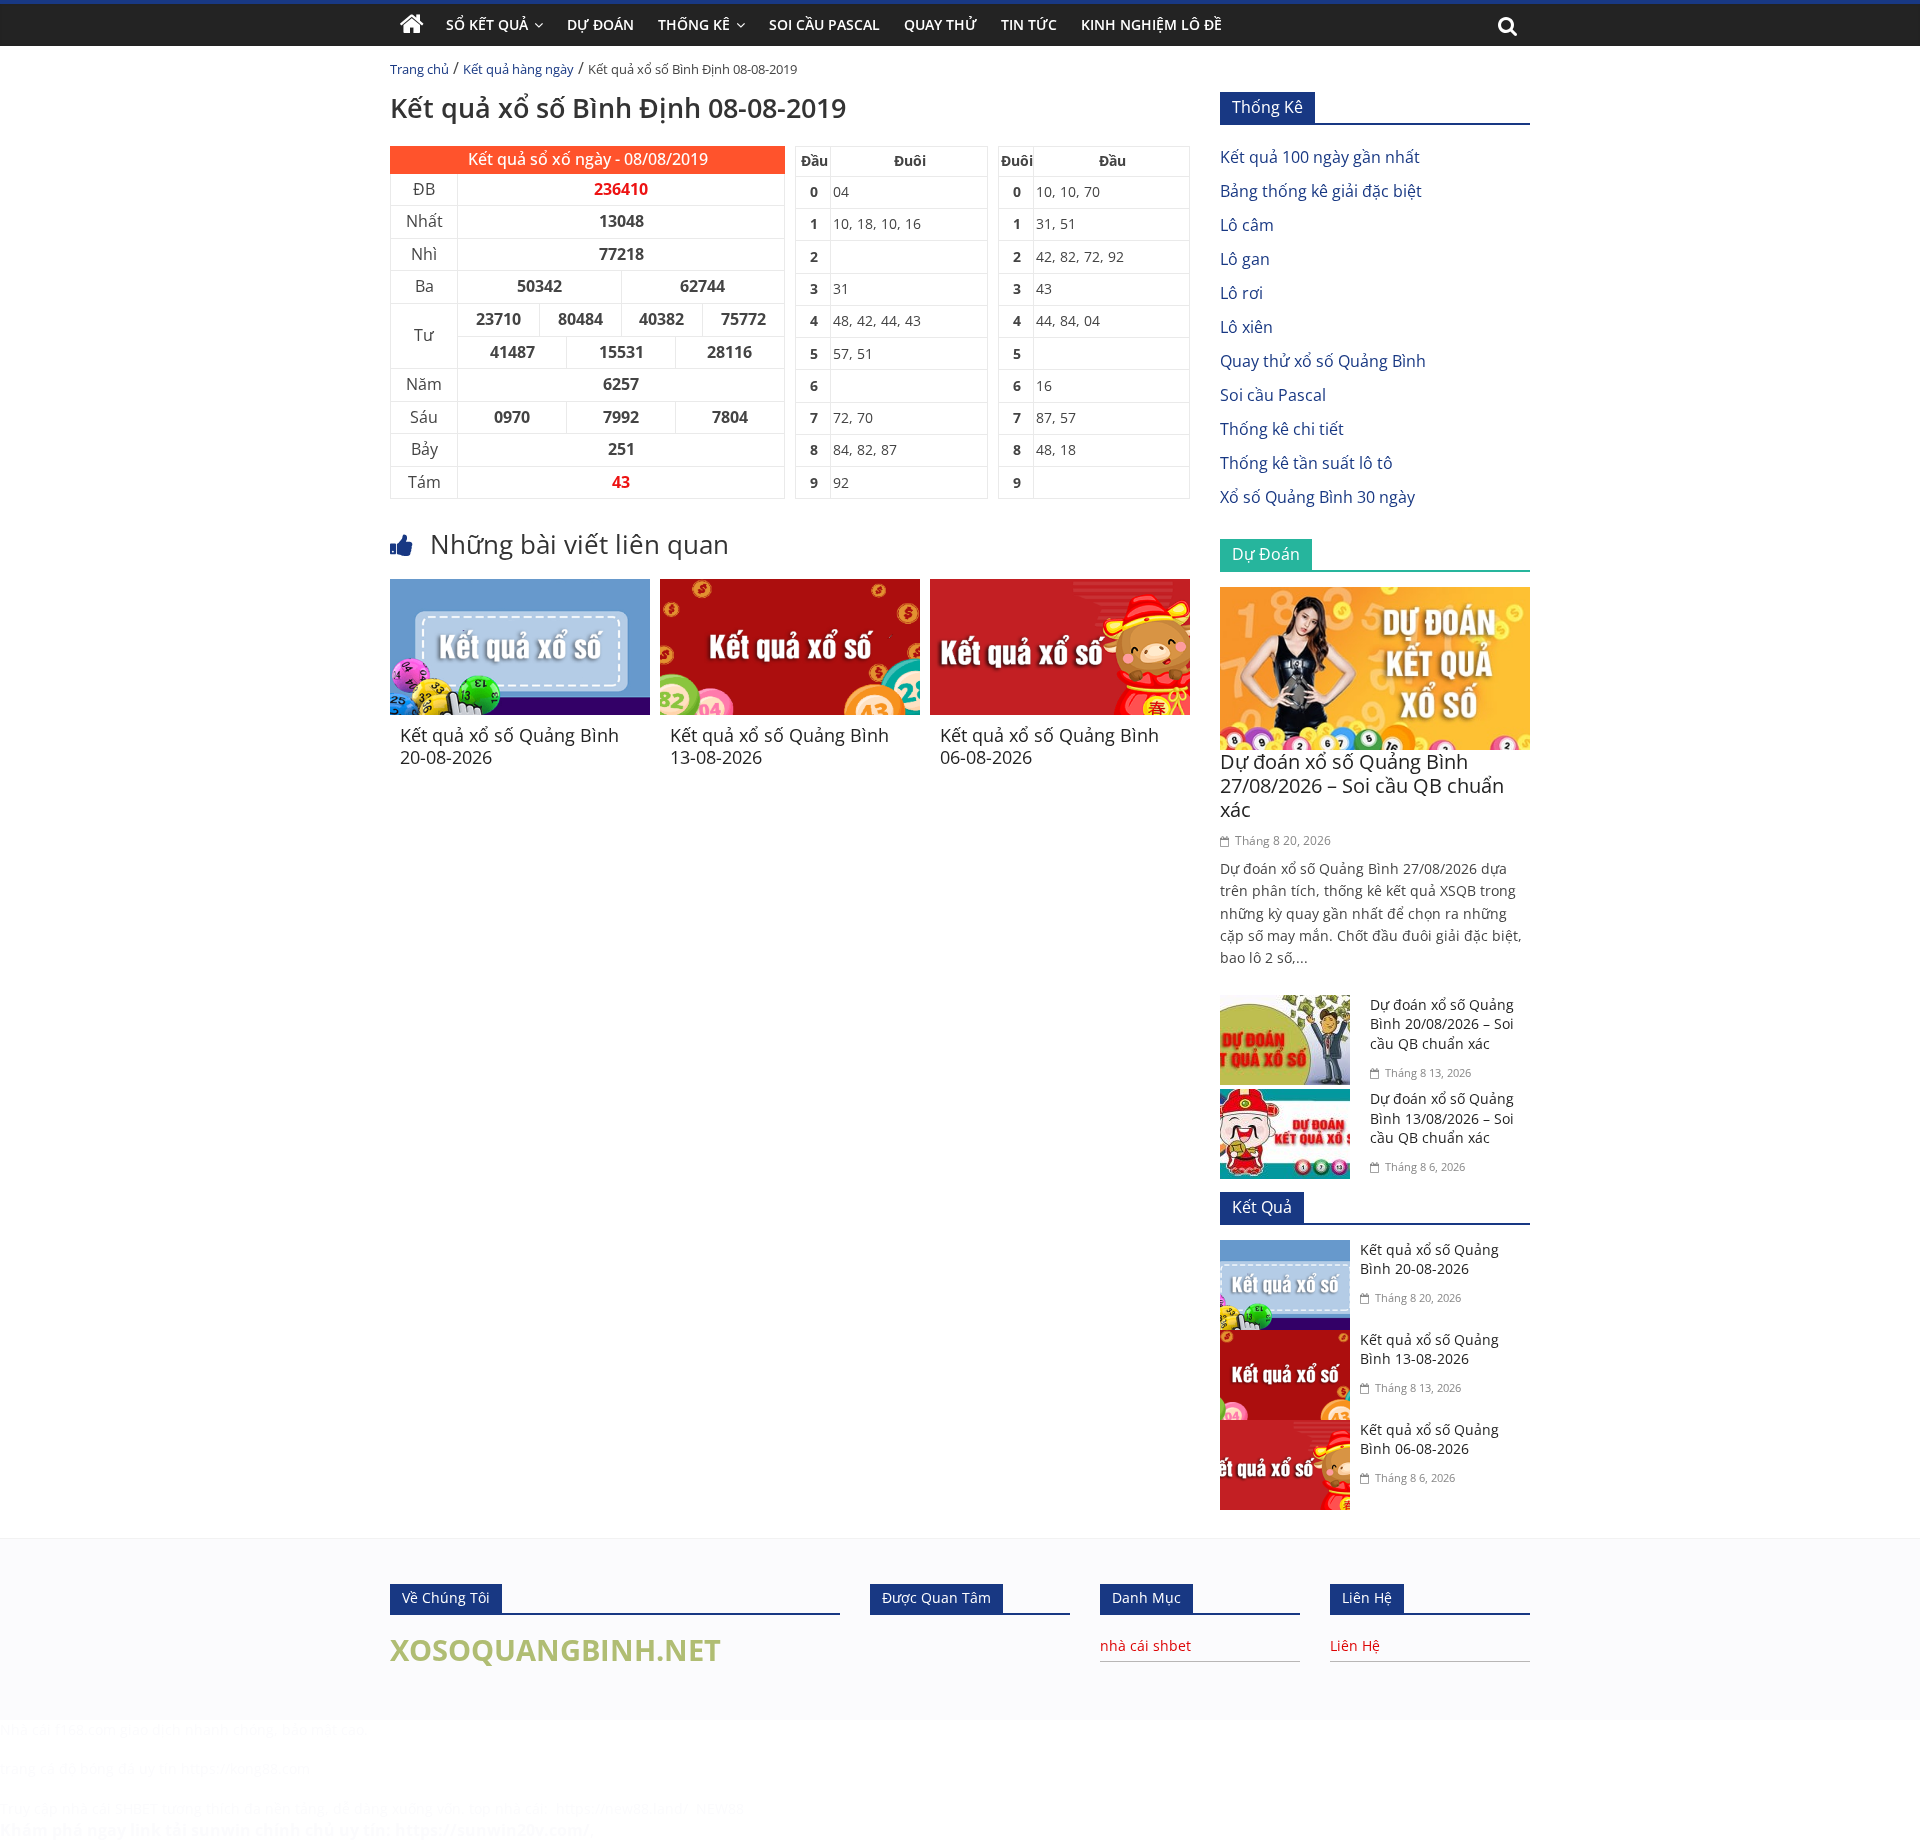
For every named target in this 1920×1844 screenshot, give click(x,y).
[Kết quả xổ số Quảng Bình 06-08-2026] (1060, 591)
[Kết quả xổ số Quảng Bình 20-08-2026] (520, 591)
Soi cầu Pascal (1273, 395)
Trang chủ (419, 69)
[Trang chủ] (412, 25)
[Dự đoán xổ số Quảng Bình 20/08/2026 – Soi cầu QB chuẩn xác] (1290, 1007)
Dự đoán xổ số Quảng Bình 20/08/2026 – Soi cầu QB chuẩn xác (1442, 1024)
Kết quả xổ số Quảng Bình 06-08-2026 (1049, 746)
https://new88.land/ (622, 1808)
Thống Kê (694, 24)
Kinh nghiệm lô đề (1151, 24)
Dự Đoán (600, 24)
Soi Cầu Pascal (824, 24)
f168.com (85, 1729)
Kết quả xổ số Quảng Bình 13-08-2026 (779, 746)
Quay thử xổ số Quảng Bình (1323, 361)
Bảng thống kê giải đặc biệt (1321, 191)
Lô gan (1245, 259)
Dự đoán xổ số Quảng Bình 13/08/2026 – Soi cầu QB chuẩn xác (1442, 1118)
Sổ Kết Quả (487, 24)
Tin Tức (1029, 24)
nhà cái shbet (1145, 1645)
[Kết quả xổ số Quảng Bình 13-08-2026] (790, 591)
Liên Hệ (1355, 1645)
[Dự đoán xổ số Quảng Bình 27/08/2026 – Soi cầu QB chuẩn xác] (1375, 599)
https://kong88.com (245, 1768)
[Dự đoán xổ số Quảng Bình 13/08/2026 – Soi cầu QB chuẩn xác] (1290, 1101)
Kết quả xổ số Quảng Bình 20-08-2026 (509, 746)
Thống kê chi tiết (1282, 429)
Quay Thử (940, 24)
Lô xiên (1246, 327)
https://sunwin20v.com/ (492, 1830)
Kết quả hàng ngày (518, 69)
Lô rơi (1241, 293)
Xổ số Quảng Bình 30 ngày (1317, 497)
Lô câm (1247, 225)
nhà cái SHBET (110, 1808)
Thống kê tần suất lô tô (1306, 463)
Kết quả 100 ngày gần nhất (1320, 157)
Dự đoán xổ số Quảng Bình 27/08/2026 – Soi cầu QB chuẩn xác (1362, 785)
